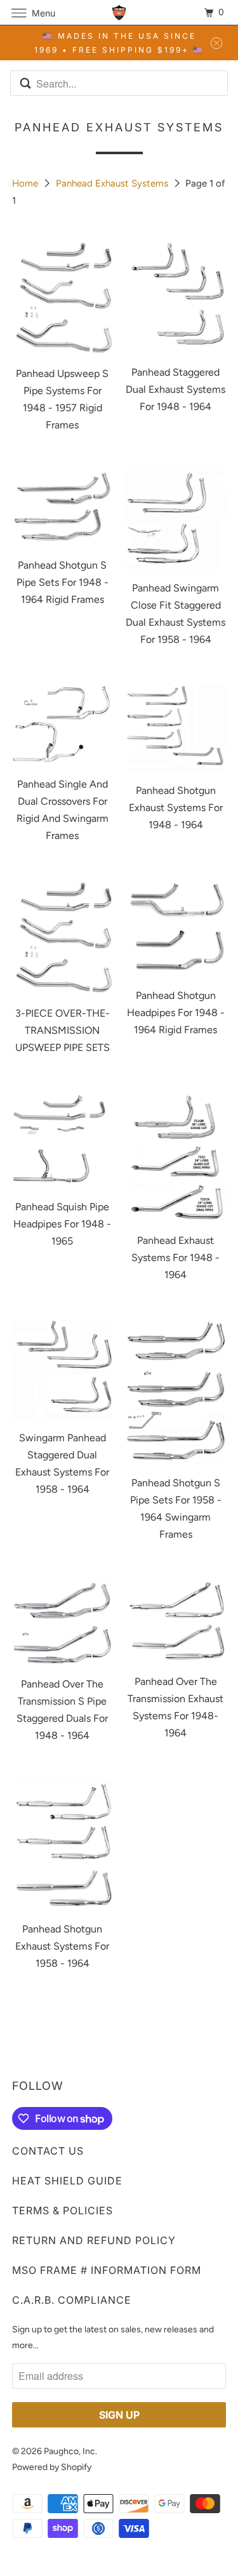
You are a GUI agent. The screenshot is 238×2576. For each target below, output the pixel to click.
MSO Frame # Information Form (107, 2270)
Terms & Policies (63, 2210)
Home (26, 183)
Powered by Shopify (52, 2467)
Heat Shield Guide (67, 2181)
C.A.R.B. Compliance (72, 2300)
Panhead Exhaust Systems (113, 183)
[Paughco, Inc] (119, 12)
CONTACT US (48, 2151)
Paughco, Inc (69, 2451)
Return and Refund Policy (94, 2240)
